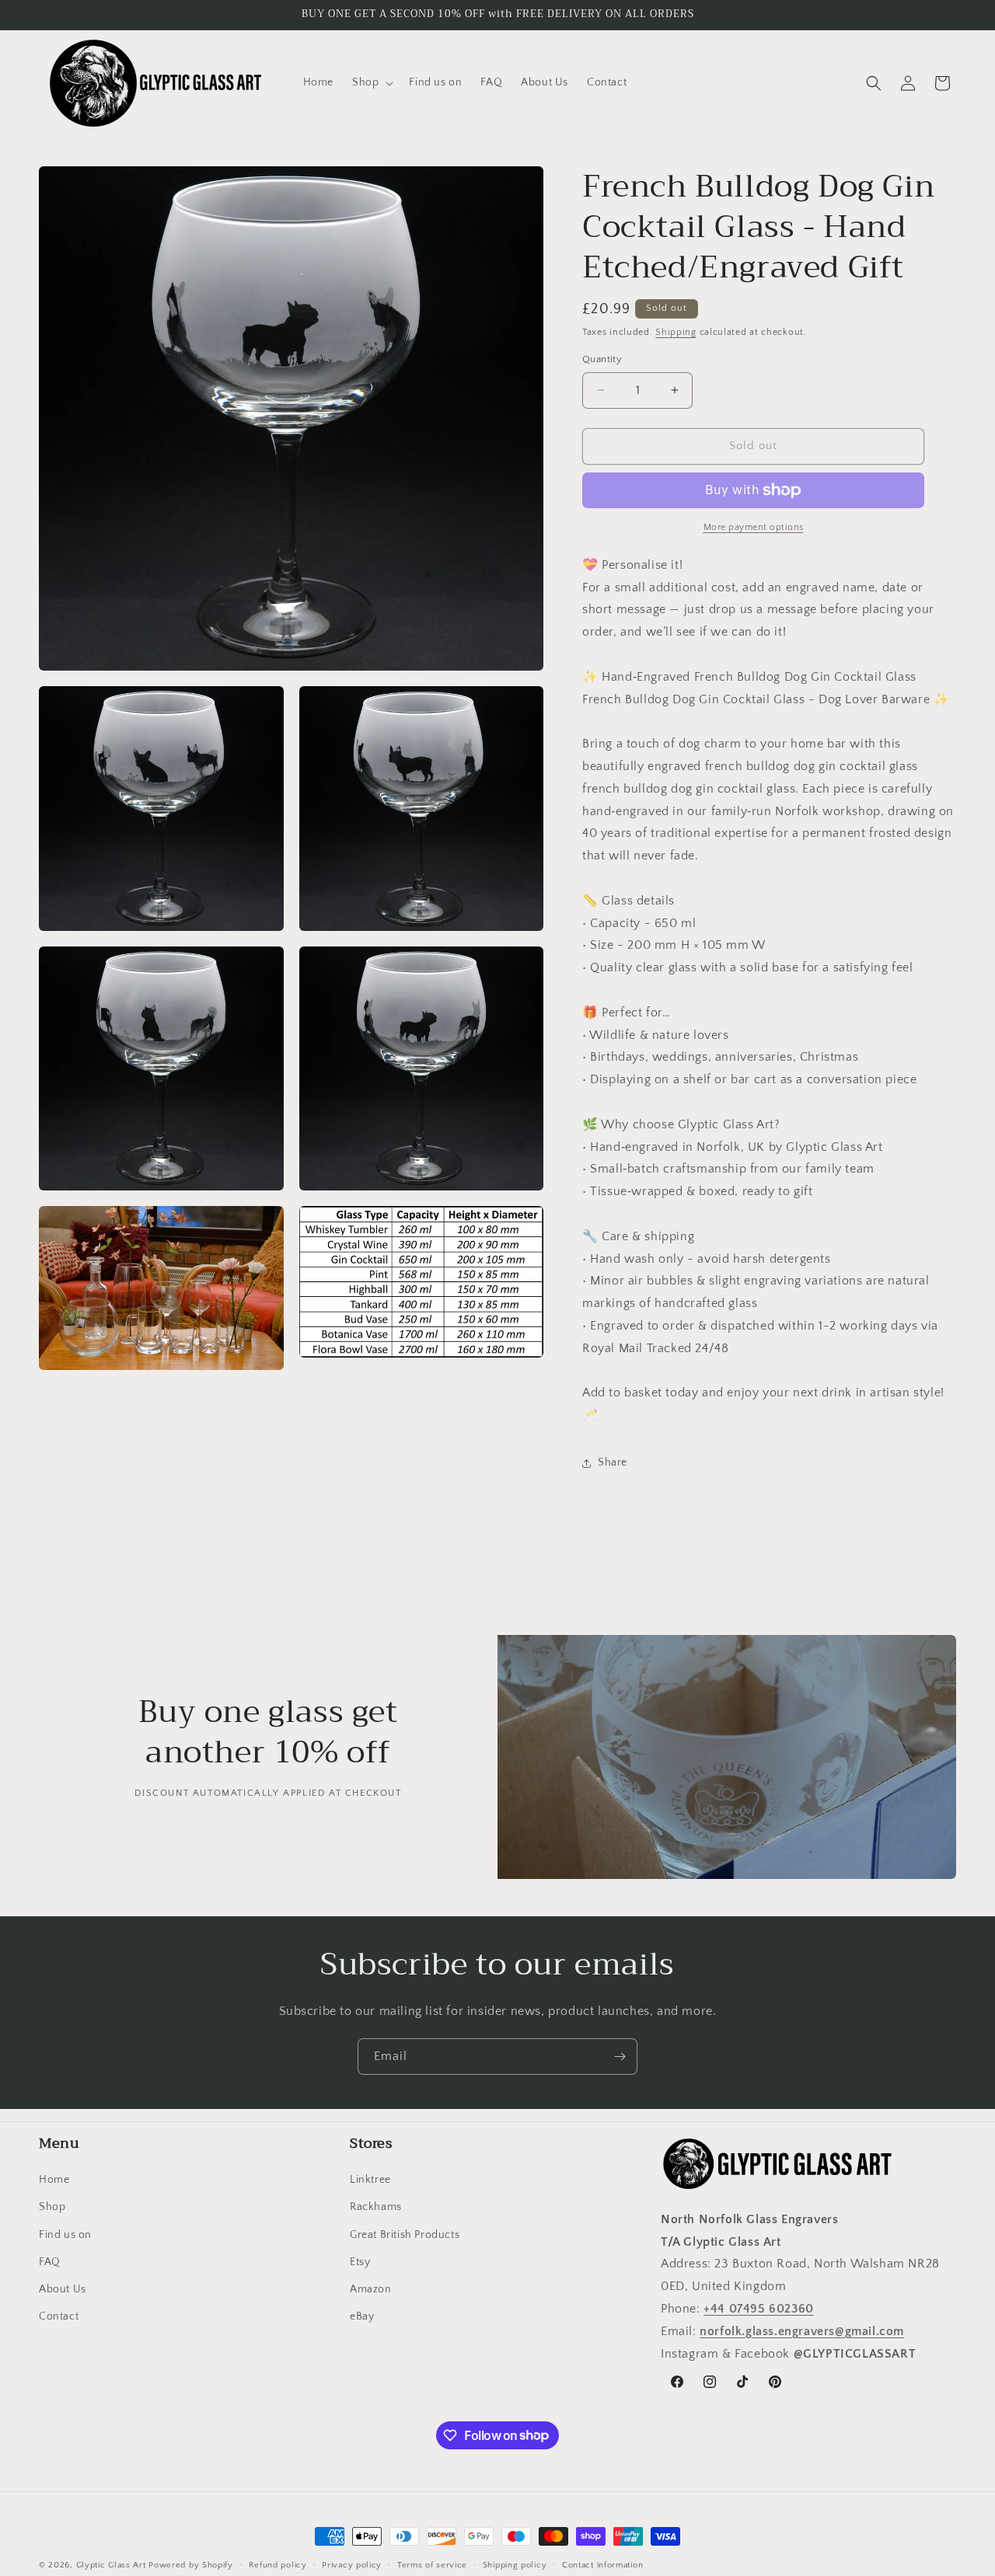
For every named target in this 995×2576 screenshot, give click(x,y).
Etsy (360, 2262)
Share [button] (613, 1462)
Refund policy (278, 2564)
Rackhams (376, 2208)
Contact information (602, 2564)
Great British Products (405, 2235)
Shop (52, 2208)
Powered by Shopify (191, 2565)
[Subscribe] (620, 2057)
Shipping (676, 332)
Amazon (371, 2289)
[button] (371, 82)
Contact (59, 2316)
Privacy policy (352, 2564)
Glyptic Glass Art (111, 2565)
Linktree (370, 2180)
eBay (362, 2316)
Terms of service (432, 2564)
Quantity (602, 359)
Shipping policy (515, 2564)
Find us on (65, 2235)
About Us (63, 2289)
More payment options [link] (754, 527)
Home (54, 2180)
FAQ (50, 2262)
